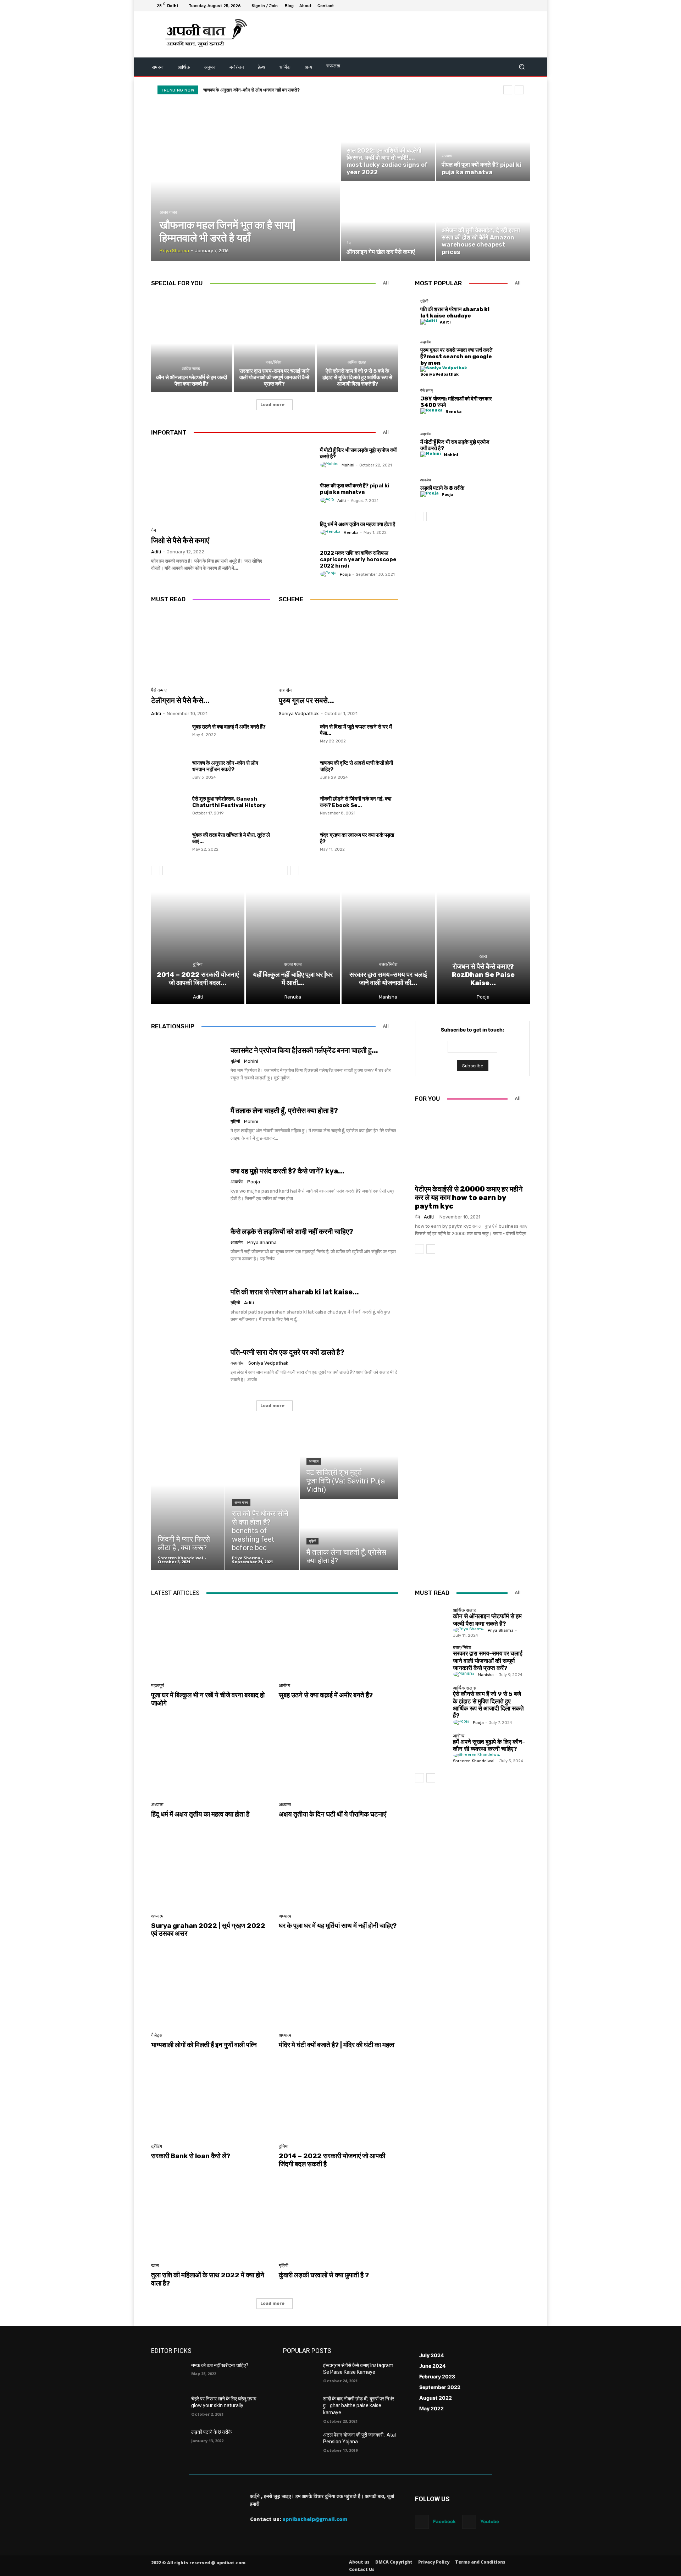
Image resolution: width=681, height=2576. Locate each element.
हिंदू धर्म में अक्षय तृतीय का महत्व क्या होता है (358, 524)
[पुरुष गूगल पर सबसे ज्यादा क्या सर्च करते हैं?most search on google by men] (338, 647)
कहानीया (286, 690)
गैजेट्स (157, 2035)
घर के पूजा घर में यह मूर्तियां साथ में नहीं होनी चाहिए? (338, 1926)
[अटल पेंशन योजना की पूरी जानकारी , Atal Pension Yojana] (300, 2444)
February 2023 (437, 2376)
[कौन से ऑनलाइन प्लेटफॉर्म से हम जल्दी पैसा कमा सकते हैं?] (192, 343)
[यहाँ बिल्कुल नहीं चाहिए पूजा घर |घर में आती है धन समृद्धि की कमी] (293, 948)
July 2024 (432, 2355)
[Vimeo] (517, 6)
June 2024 (433, 2366)
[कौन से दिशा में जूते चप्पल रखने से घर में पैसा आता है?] (297, 737)
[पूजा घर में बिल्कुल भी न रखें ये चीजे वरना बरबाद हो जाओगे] (211, 1640)
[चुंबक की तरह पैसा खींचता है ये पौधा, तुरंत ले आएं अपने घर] (169, 845)
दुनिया (198, 964)
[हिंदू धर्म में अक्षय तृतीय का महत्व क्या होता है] (297, 528)
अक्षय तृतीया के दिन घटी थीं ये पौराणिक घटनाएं (333, 1814)
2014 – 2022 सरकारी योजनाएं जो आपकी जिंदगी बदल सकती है (332, 2160)
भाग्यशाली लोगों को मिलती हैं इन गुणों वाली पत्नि (204, 2045)
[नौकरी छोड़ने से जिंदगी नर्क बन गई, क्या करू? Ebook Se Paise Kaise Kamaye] (297, 809)
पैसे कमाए (159, 690)
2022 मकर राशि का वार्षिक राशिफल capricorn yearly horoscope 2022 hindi (358, 559)
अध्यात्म (447, 156)
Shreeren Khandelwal (474, 1761)
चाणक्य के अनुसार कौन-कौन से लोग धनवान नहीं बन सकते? (225, 766)
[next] (519, 90)
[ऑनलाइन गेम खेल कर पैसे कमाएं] (388, 222)
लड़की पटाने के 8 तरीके (442, 488)
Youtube (490, 2521)
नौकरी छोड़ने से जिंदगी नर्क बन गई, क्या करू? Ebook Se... (356, 802)
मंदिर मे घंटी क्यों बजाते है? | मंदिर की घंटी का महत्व (337, 2045)
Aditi (156, 552)
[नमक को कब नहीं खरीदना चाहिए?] (168, 2374)
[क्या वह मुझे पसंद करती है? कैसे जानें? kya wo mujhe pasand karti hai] (188, 1185)
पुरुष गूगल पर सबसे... (306, 700)
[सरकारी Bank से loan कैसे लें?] (211, 2101)
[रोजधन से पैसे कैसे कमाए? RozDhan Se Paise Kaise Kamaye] (483, 948)
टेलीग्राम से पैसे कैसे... (180, 700)
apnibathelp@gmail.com (315, 2519)
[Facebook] (492, 6)
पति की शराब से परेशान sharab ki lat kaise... (295, 1292)
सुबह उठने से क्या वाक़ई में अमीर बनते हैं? (229, 727)
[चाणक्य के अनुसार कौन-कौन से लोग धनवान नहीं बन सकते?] (169, 773)
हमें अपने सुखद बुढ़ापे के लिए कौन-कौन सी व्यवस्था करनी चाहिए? (489, 1745)
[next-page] (167, 870)
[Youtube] (526, 6)
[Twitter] (509, 6)
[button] (522, 67)
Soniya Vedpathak (299, 714)
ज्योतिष (351, 142)
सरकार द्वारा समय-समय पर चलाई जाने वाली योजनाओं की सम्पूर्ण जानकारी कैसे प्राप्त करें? (275, 377)
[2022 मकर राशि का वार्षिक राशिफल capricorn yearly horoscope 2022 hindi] (297, 564)
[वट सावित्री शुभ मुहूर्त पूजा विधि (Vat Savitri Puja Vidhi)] (349, 1463)
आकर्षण (426, 480)
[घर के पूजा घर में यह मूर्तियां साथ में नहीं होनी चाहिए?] (338, 1871)
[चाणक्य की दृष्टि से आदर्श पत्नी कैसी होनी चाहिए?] (297, 773)
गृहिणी (424, 301)
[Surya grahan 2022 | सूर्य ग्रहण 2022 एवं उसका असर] (211, 1871)
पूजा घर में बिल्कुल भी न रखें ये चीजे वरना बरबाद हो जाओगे (208, 1699)
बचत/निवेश (273, 362)
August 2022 (436, 2398)
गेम (349, 243)
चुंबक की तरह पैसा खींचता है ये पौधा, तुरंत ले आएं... (231, 838)
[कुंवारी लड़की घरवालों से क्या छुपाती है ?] (338, 2221)
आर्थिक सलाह (191, 369)
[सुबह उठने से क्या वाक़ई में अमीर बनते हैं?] (169, 737)
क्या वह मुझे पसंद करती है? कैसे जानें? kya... (287, 1171)
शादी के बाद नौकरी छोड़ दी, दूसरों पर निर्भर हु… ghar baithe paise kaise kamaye (359, 2406)
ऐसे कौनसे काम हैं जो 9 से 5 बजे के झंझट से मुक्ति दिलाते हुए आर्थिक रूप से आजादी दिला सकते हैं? (357, 377)
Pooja (345, 574)
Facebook (444, 2521)
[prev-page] (156, 870)
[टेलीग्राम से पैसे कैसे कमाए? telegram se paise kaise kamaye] (211, 647)
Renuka (351, 533)
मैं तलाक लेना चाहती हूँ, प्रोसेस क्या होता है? (284, 1111)
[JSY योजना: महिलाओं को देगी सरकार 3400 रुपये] (513, 401)
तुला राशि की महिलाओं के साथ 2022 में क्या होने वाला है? (208, 2279)
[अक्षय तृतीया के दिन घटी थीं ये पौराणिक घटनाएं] (338, 1760)
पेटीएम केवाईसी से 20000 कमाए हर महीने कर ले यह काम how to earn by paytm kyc (469, 1198)
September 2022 (440, 2387)
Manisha (486, 1675)
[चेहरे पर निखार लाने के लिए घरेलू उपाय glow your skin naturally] (168, 2408)
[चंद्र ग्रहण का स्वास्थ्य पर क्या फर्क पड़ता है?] (297, 845)
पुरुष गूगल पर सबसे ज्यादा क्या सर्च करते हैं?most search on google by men (456, 356)
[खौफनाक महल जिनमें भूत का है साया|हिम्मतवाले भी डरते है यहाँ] (246, 182)
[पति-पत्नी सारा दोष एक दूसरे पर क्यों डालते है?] (188, 1366)
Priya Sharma (262, 1242)
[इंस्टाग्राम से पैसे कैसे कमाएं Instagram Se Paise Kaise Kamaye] (300, 2374)
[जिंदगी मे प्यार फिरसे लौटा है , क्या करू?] (188, 1499)
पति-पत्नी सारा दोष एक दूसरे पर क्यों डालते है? (287, 1352)
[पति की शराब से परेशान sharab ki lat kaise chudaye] (513, 312)
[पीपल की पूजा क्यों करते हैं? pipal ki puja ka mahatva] (483, 142)
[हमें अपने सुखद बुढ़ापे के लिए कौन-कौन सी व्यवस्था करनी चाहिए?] (432, 1747)
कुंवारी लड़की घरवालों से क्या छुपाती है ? (324, 2275)
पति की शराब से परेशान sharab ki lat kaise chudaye (455, 313)
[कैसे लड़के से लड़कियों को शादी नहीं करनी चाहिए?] (188, 1245)
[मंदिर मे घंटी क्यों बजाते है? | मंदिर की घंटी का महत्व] (338, 1990)
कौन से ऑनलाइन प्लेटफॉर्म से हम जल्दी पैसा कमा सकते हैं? (250, 90)
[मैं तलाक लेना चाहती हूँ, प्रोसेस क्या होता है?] (188, 1124)
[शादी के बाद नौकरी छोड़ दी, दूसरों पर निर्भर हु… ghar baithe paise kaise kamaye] (300, 2408)
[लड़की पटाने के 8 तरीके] (513, 488)
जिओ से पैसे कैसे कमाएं (180, 540)
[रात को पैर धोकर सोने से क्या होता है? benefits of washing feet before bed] (262, 1499)
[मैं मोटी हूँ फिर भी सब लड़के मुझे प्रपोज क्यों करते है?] (297, 458)
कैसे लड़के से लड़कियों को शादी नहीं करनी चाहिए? (292, 1232)
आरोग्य (284, 1685)
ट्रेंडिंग (157, 2146)
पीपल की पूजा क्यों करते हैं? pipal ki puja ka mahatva (355, 489)
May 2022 (431, 2408)
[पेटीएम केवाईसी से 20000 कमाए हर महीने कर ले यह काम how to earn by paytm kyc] (472, 1145)
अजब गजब (168, 212)
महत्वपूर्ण (158, 1685)
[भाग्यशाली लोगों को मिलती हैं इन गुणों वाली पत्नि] (211, 1990)
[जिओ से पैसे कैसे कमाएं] (211, 483)
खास (445, 222)
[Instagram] (500, 6)
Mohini (348, 465)
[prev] (508, 90)
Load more (272, 405)
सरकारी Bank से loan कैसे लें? (191, 2156)
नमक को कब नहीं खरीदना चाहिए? (220, 2365)
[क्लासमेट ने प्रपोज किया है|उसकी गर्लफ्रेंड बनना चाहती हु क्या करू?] (188, 1064)
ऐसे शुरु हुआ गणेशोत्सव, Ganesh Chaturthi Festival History (229, 802)
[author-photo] (330, 465)
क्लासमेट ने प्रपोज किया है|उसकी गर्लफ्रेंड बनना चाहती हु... (304, 1050)
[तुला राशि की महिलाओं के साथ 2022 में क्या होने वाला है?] (211, 2221)
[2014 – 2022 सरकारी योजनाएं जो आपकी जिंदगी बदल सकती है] (198, 948)
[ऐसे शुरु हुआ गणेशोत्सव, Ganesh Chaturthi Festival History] (169, 809)
